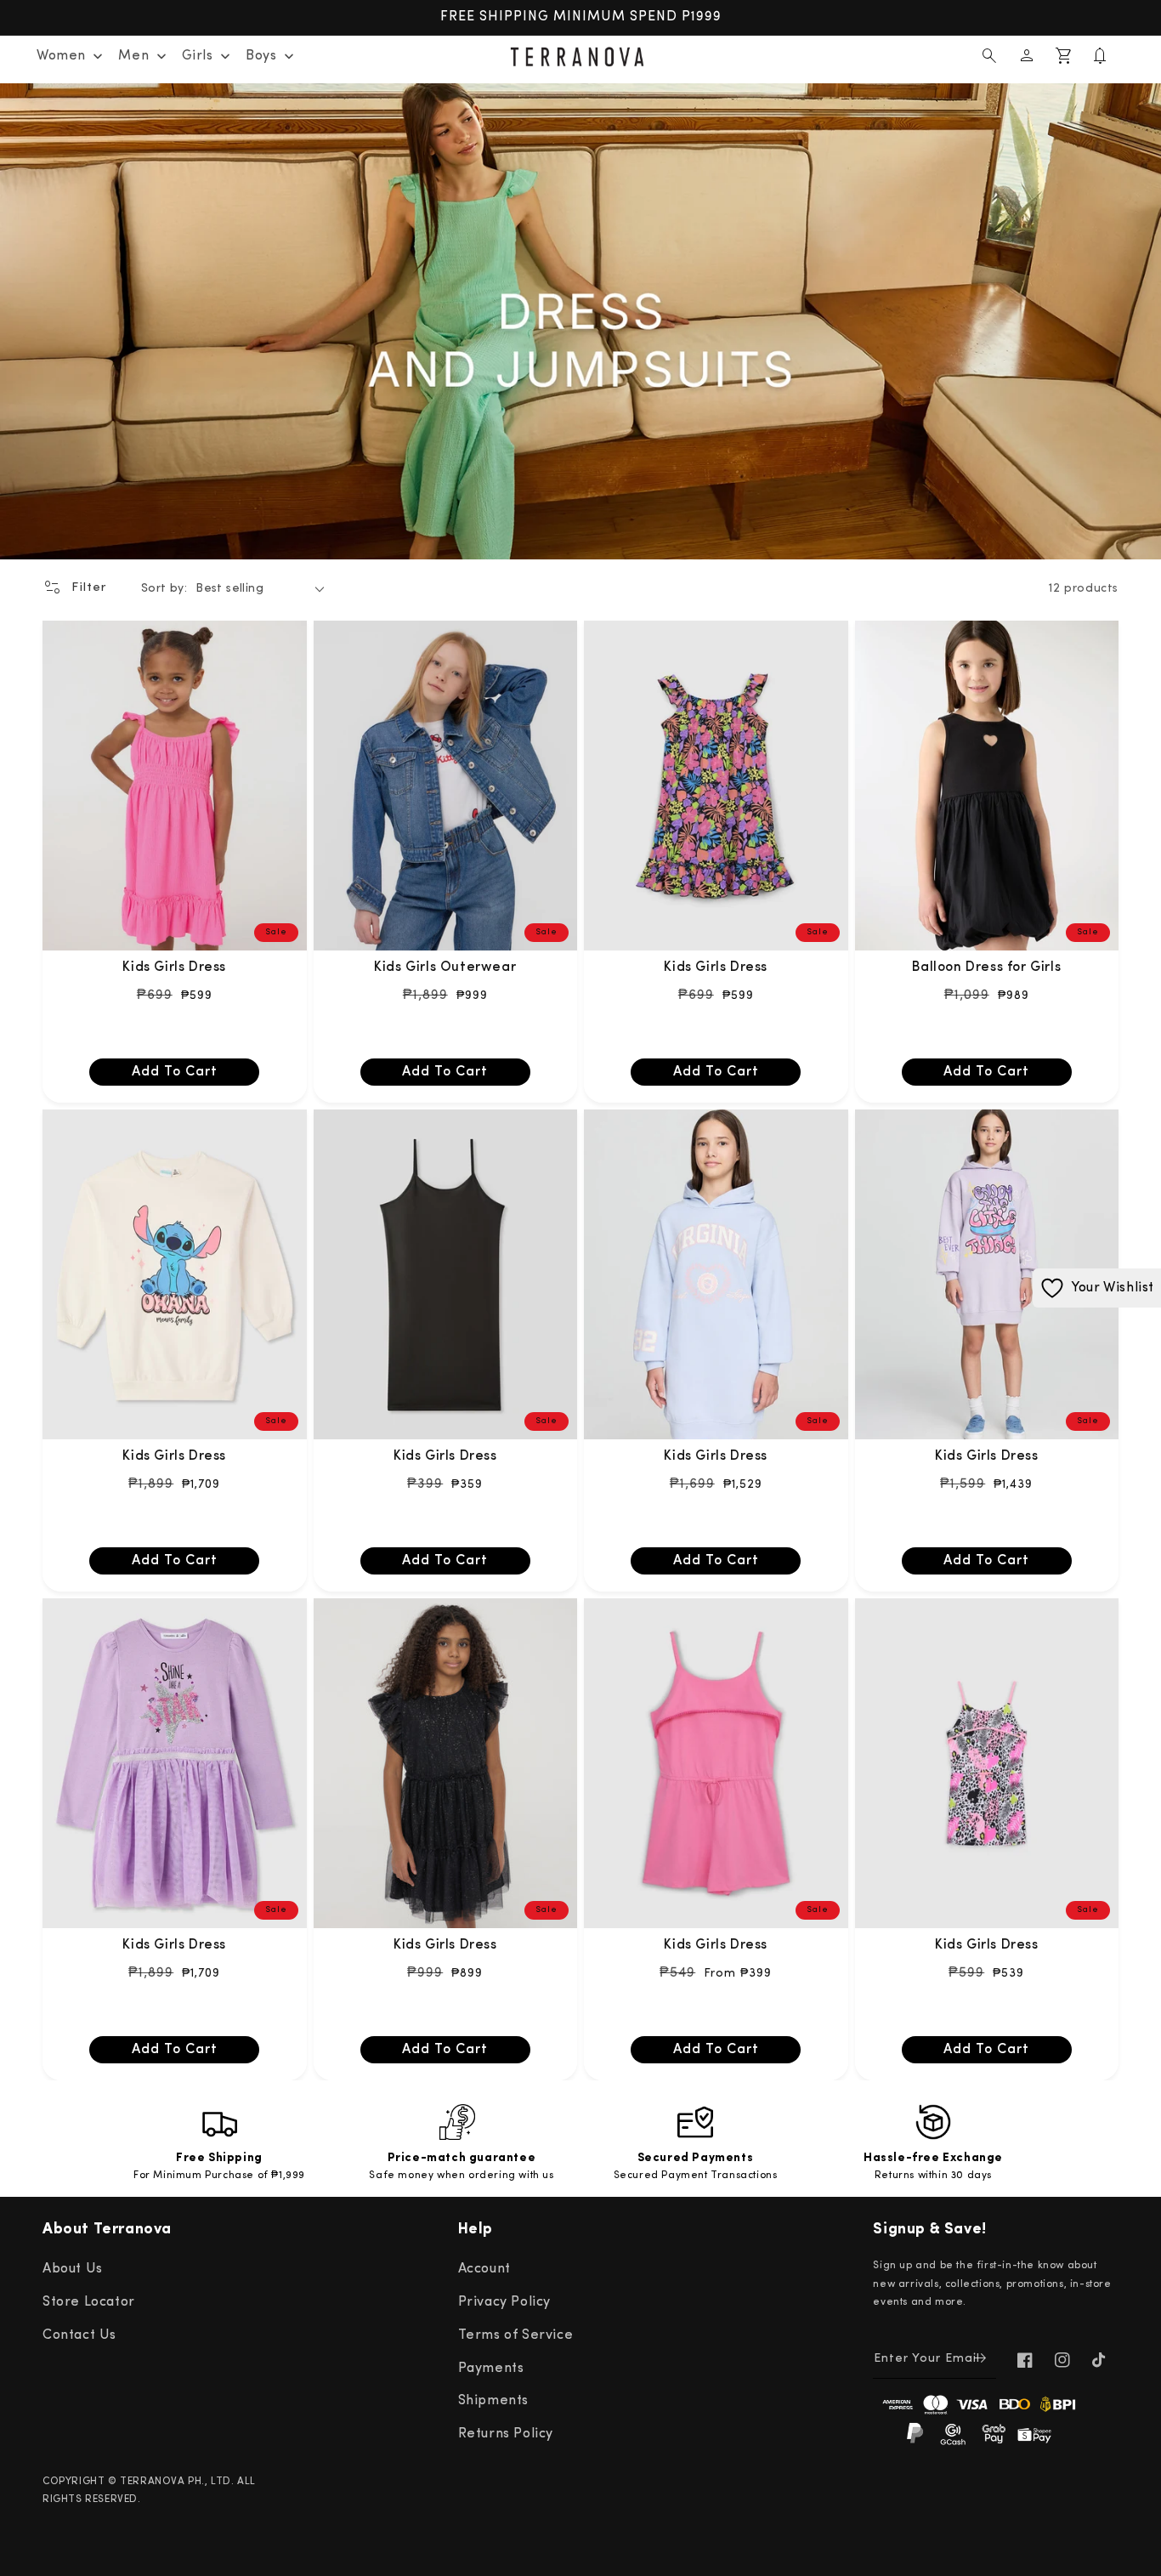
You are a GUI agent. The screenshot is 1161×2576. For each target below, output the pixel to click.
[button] (989, 56)
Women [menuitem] (61, 56)
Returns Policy (506, 2434)
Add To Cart (175, 1072)
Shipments (493, 2401)
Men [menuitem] (133, 56)
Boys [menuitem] (261, 56)
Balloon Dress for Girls (986, 967)
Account (484, 2269)
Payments (491, 2369)
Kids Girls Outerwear (445, 967)
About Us (73, 2269)
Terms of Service (516, 2335)
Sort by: (164, 589)
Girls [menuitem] (198, 56)
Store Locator (89, 2302)
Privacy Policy (504, 2302)
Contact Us (79, 2335)
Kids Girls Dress (174, 967)
